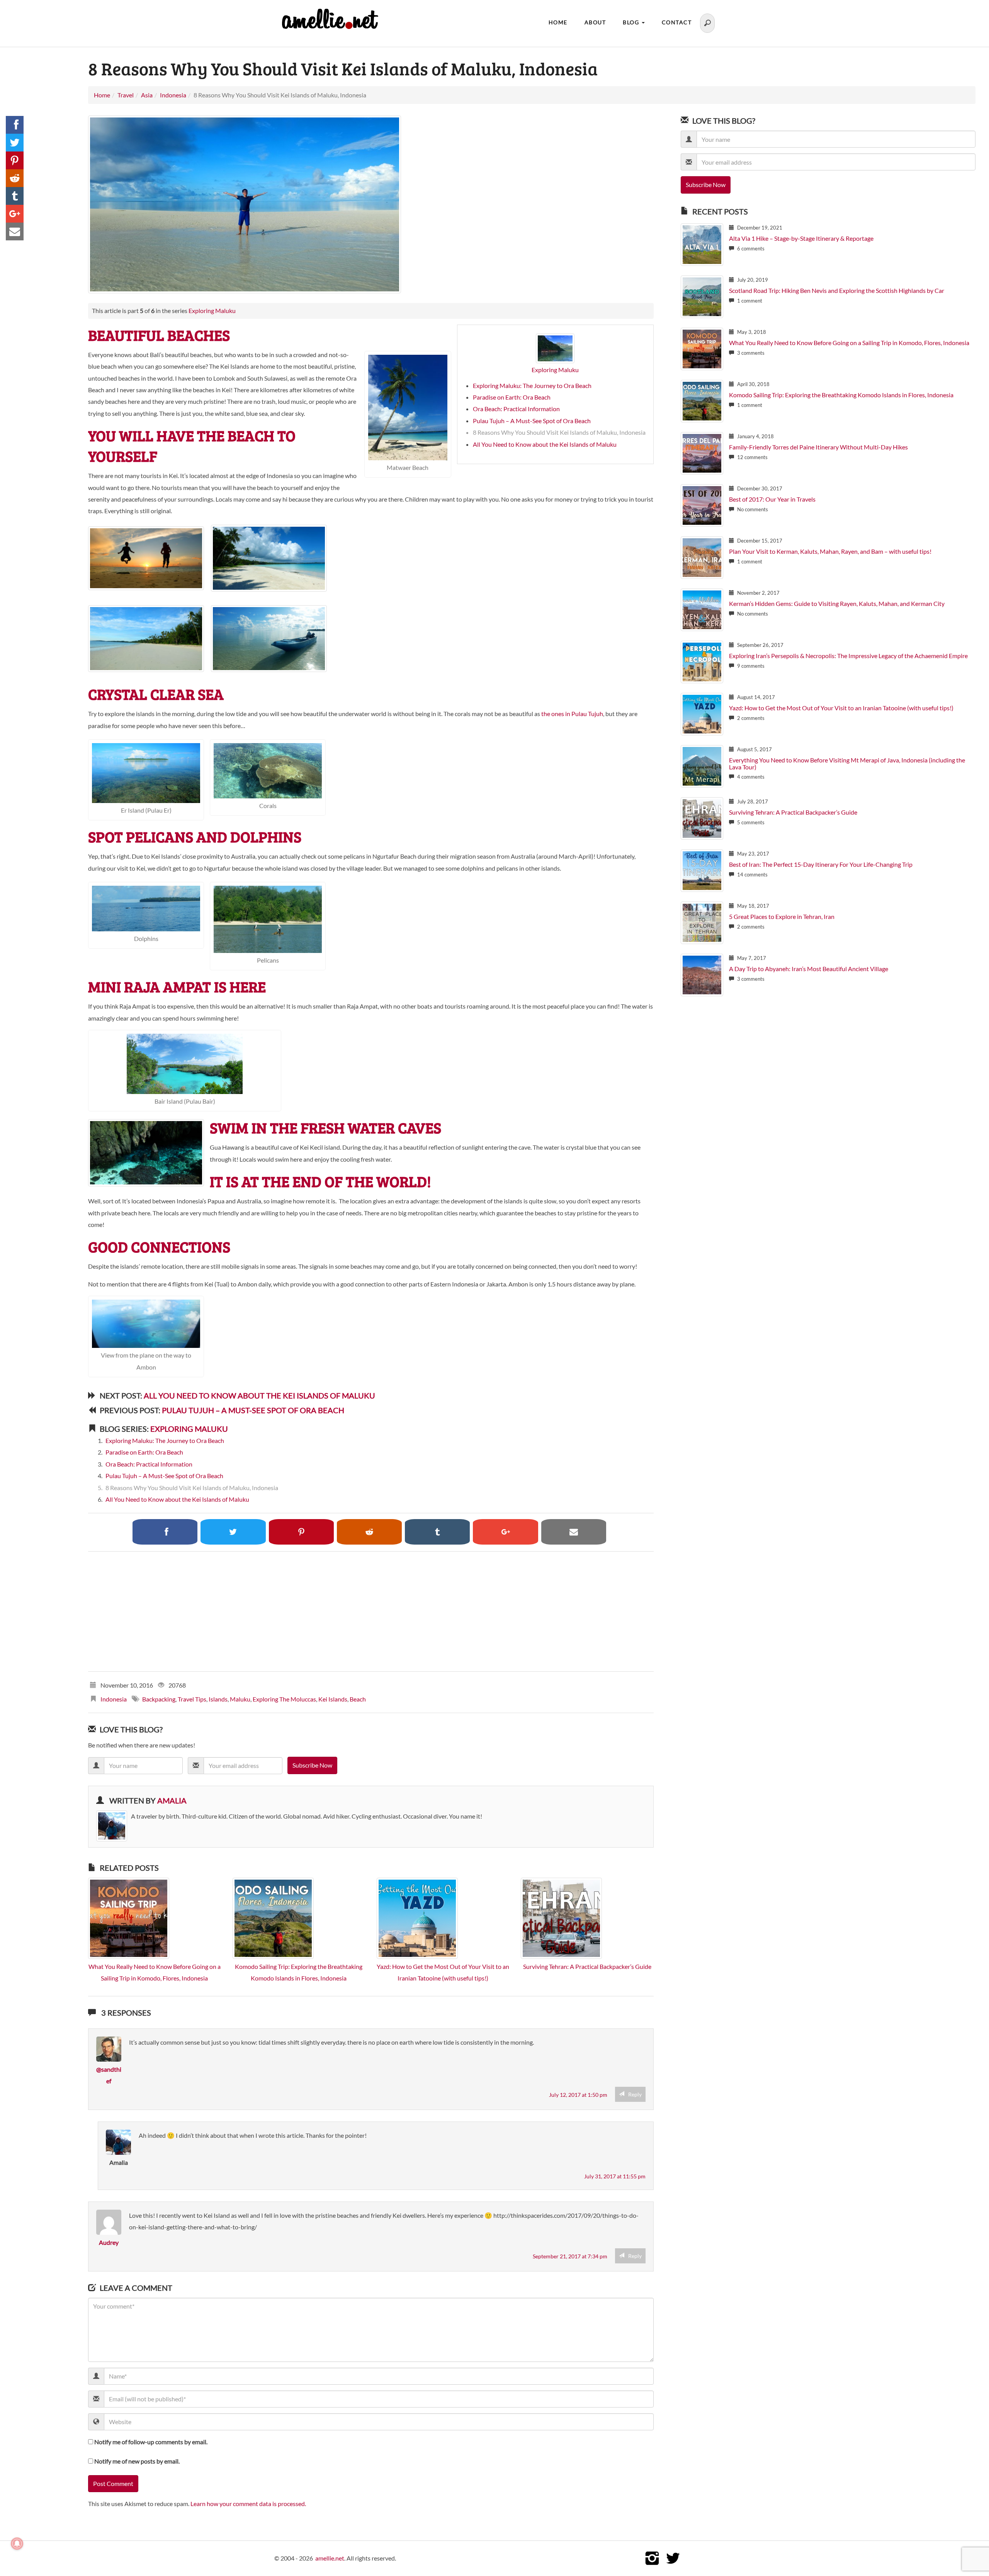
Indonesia (114, 1699)
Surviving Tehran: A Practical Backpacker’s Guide (587, 1966)
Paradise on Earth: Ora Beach (512, 397)
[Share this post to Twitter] (15, 143)
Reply (635, 2094)
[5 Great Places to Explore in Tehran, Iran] (702, 922)
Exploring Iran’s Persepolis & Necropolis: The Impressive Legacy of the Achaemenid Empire (848, 656)
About (595, 22)
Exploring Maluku (212, 311)
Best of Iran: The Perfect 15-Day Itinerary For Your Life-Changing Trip (821, 864)
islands (218, 1699)
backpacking (159, 1699)
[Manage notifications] (17, 2544)
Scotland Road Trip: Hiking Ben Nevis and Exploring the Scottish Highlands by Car (837, 290)
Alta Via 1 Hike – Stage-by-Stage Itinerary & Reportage (801, 238)
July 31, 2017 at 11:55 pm (615, 2176)
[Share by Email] (15, 231)
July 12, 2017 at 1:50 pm (578, 2095)
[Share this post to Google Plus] (15, 214)
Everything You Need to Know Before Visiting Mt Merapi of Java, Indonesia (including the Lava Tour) (847, 763)
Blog (632, 22)
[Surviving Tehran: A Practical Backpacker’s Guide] (561, 1917)
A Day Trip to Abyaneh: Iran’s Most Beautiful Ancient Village (809, 969)
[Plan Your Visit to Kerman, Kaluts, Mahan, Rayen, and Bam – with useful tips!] (702, 557)
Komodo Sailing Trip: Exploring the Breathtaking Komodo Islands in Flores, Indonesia (841, 395)
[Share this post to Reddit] (15, 178)
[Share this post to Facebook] (15, 125)
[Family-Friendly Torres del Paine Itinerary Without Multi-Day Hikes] (702, 452)
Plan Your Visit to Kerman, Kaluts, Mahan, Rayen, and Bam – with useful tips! (830, 551)
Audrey (109, 2242)
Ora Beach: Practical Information (516, 409)
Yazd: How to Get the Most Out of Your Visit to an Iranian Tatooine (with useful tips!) (841, 708)
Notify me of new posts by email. (137, 2461)
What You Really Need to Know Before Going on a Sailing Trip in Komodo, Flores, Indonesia (849, 343)
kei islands (333, 1699)
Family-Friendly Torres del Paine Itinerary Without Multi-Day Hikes (818, 447)
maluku (240, 1699)
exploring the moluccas (284, 1699)
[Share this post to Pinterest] (15, 160)
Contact (677, 22)
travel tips (192, 1699)
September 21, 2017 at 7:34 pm (570, 2256)
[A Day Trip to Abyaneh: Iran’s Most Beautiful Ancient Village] (702, 974)
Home (558, 22)
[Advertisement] (320, 1611)
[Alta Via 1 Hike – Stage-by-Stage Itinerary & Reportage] (702, 244)
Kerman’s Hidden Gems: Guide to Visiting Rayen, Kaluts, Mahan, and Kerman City (837, 603)
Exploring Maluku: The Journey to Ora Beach (532, 385)
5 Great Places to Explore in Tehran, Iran (782, 916)
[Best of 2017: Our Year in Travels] (702, 504)
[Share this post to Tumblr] (15, 196)
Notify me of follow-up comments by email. (151, 2442)
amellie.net (330, 2558)
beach (358, 1699)
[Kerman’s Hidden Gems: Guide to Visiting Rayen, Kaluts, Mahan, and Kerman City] (702, 609)
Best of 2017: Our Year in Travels (772, 499)
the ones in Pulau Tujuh (572, 714)
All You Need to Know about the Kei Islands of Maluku (545, 444)
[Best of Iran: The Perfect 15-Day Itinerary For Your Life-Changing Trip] (702, 870)
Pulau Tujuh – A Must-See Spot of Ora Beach (532, 421)
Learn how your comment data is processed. (248, 2504)
